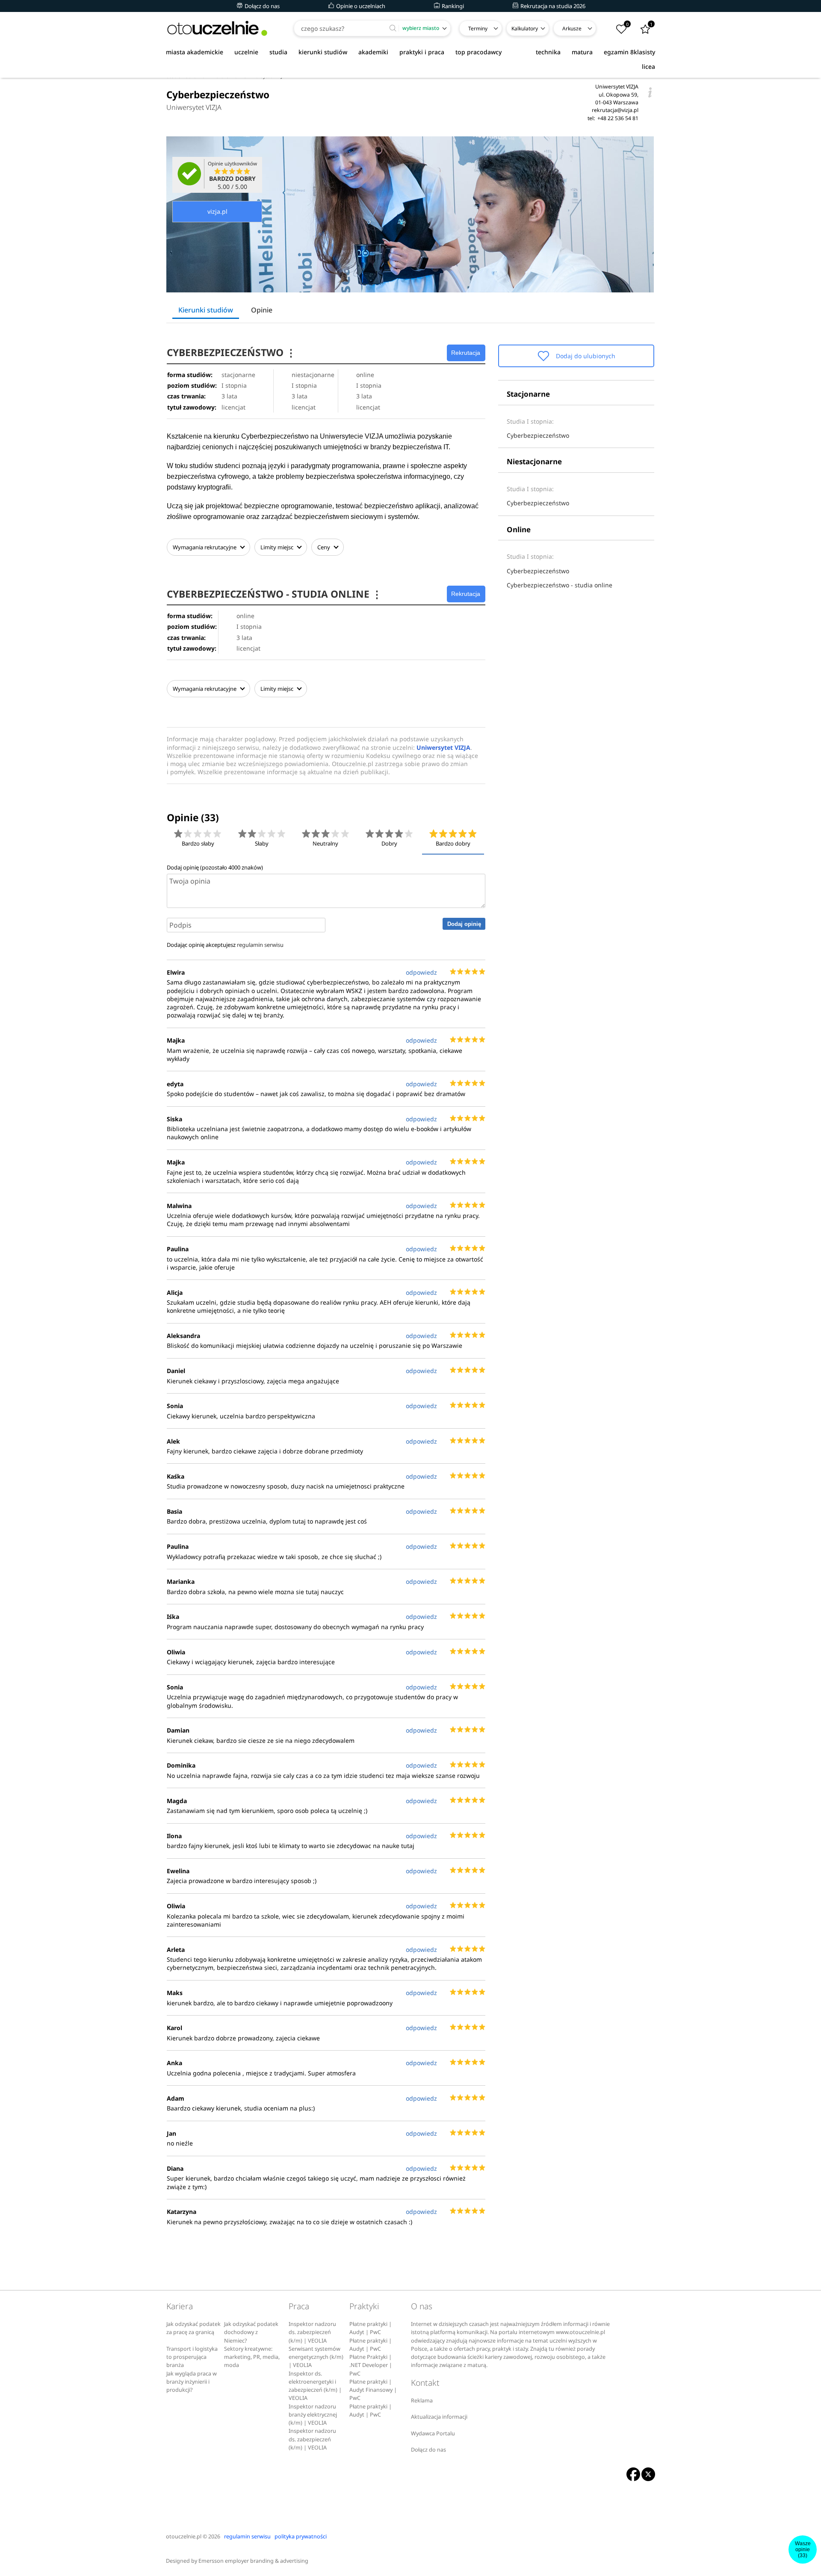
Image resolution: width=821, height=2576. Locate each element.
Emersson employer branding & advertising (253, 2561)
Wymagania (205, 547)
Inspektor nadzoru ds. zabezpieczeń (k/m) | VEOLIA (312, 2332)
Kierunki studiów (206, 310)
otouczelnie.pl (184, 2536)
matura (582, 52)
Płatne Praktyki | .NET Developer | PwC (371, 2365)
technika (548, 52)
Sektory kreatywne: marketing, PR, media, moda (252, 2357)
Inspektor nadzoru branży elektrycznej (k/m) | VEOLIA (313, 2415)
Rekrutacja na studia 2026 (552, 6)
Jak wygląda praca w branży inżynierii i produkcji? (192, 2382)
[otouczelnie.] (217, 28)
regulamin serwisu (260, 945)
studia (278, 52)
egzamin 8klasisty (629, 52)
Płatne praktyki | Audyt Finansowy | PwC (373, 2390)
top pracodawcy (478, 52)
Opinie (262, 310)
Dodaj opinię (464, 924)
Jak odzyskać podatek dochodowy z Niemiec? (251, 2332)
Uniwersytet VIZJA (194, 107)
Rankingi (452, 6)
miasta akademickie (195, 52)
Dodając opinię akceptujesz (225, 945)
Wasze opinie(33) (803, 2549)
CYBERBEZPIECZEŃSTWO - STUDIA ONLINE (274, 594)
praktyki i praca (422, 52)
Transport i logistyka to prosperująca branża (192, 2357)
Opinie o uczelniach (360, 6)
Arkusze (572, 28)
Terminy (478, 28)
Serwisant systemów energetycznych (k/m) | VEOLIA (316, 2357)
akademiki (373, 52)
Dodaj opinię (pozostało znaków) (215, 867)
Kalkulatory (525, 28)
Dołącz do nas (261, 6)
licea (648, 66)
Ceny (324, 547)
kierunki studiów (323, 52)
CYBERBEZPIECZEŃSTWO (231, 352)
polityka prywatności (301, 2536)
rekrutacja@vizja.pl (615, 110)
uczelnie (246, 52)
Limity (277, 547)
